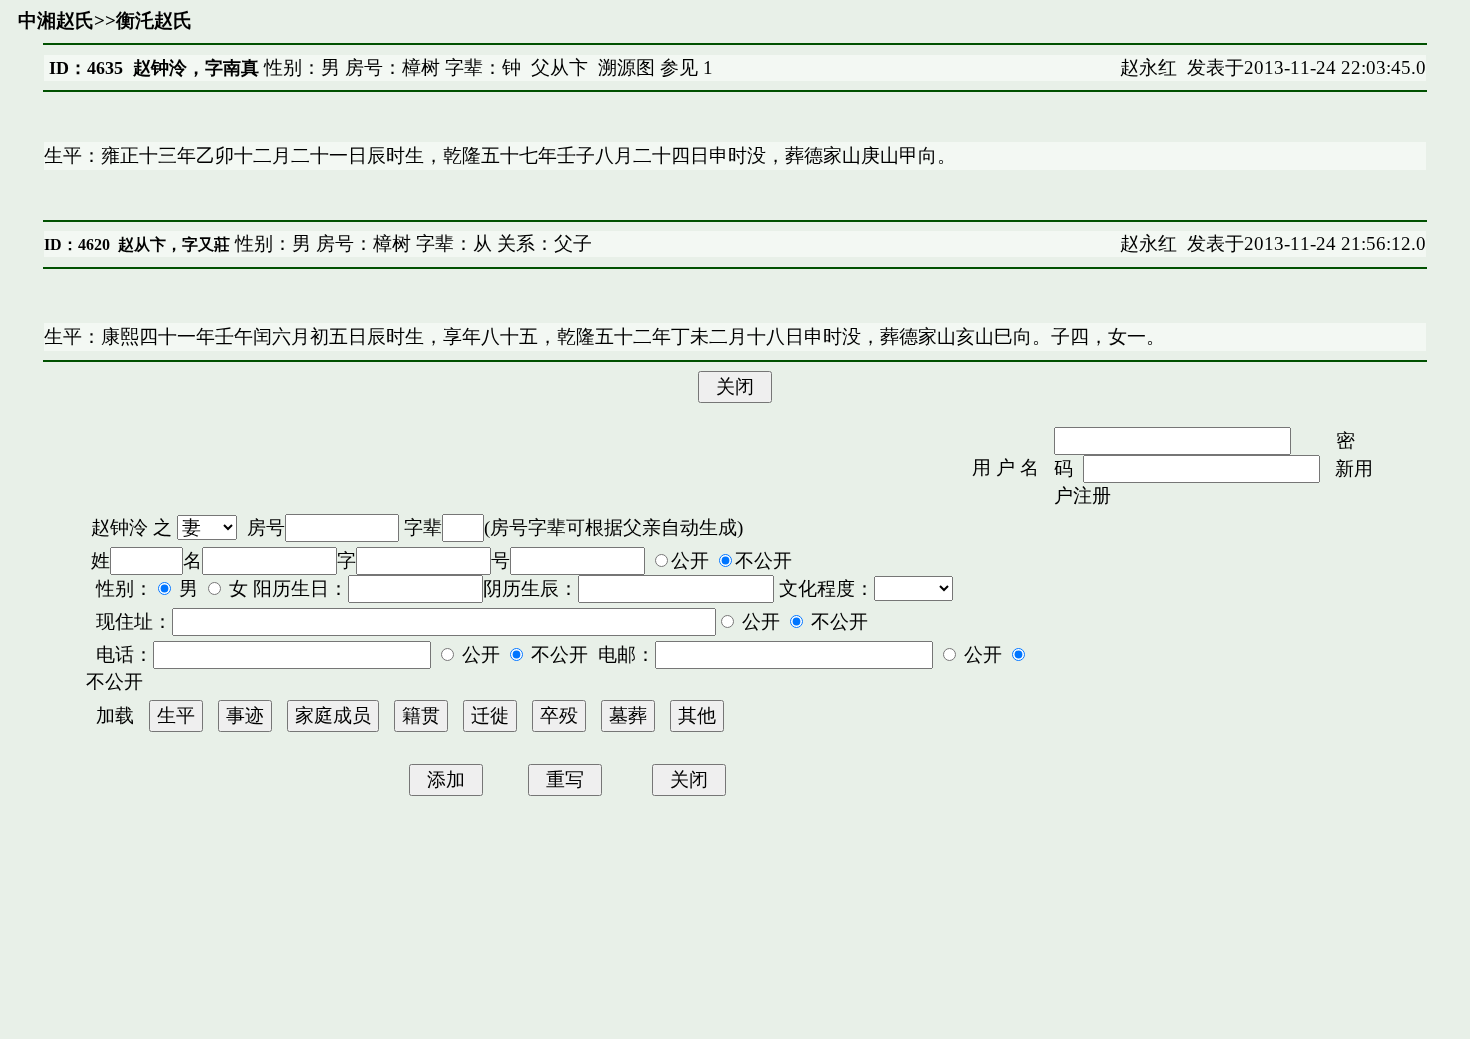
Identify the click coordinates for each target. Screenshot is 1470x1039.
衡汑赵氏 (154, 20)
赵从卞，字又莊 (174, 244)
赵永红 (1148, 67)
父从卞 (559, 67)
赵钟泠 (119, 527)
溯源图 (626, 67)
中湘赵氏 (56, 20)
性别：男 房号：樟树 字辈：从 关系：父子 (411, 243)
